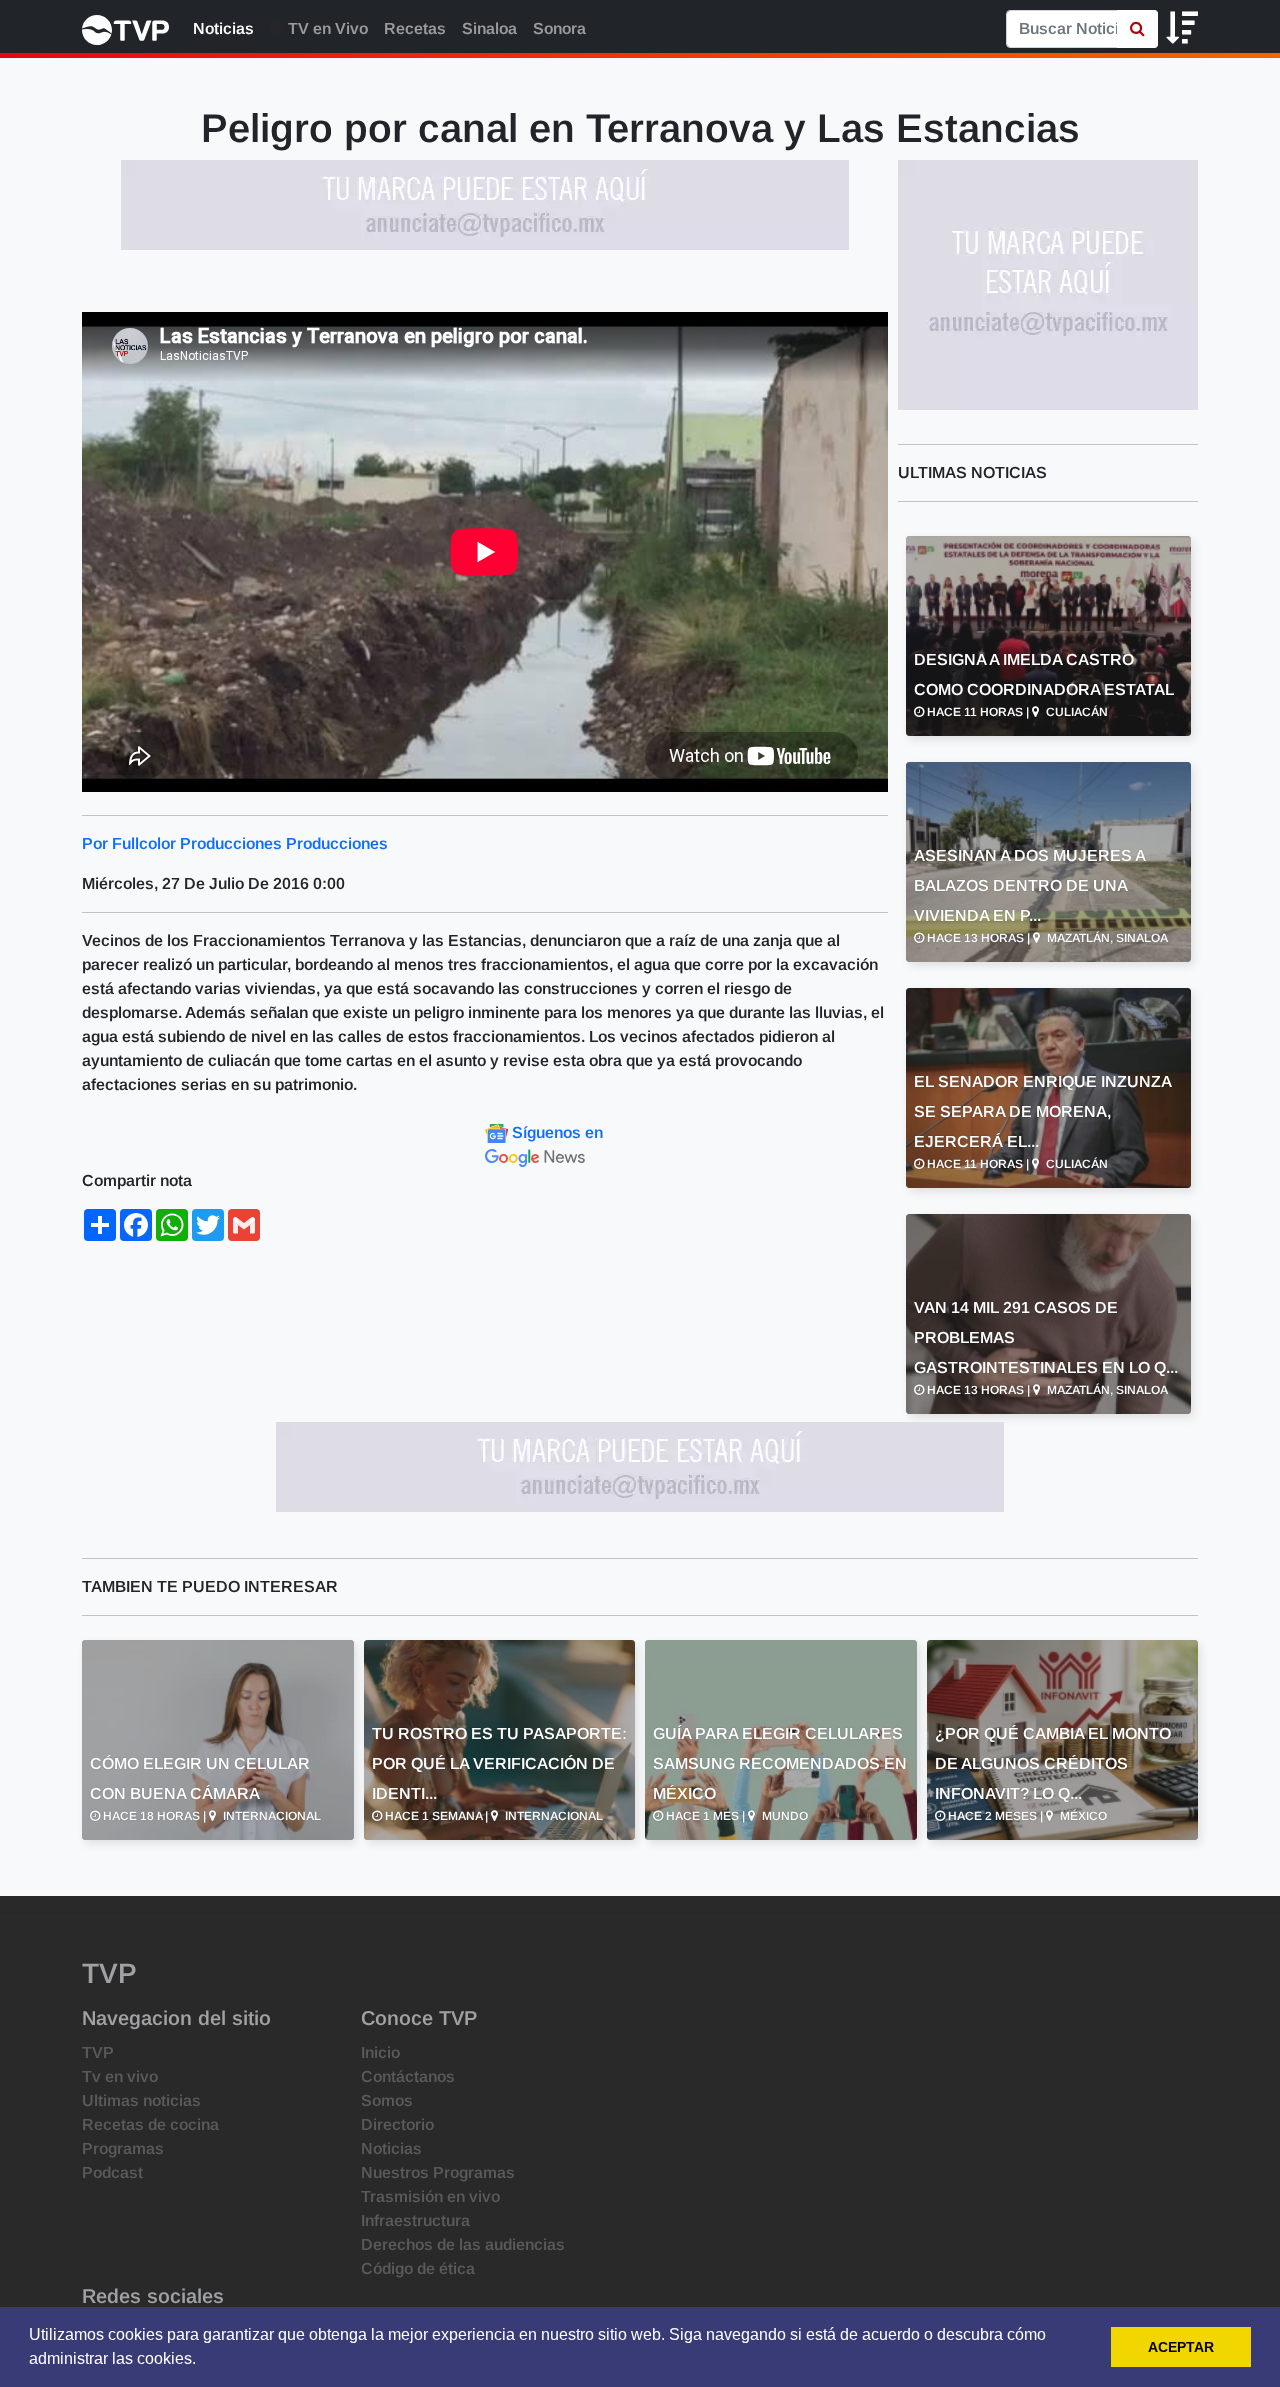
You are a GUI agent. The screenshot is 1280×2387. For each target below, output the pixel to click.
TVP (98, 2052)
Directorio (397, 2124)
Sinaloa (489, 28)
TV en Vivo (326, 28)
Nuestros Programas (438, 2172)
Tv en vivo (120, 2076)
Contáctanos (408, 2076)
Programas (123, 2148)
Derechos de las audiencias (463, 2244)
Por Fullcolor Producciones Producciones (235, 843)
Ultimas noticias (141, 2100)
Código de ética (418, 2268)
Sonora (559, 28)
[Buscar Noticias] (1137, 29)
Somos (387, 2100)
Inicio (380, 2052)
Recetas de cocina (150, 2124)
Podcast (112, 2172)
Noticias (223, 28)
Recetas (415, 28)
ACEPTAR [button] (1181, 2347)
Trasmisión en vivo (430, 2196)
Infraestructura (415, 2220)
